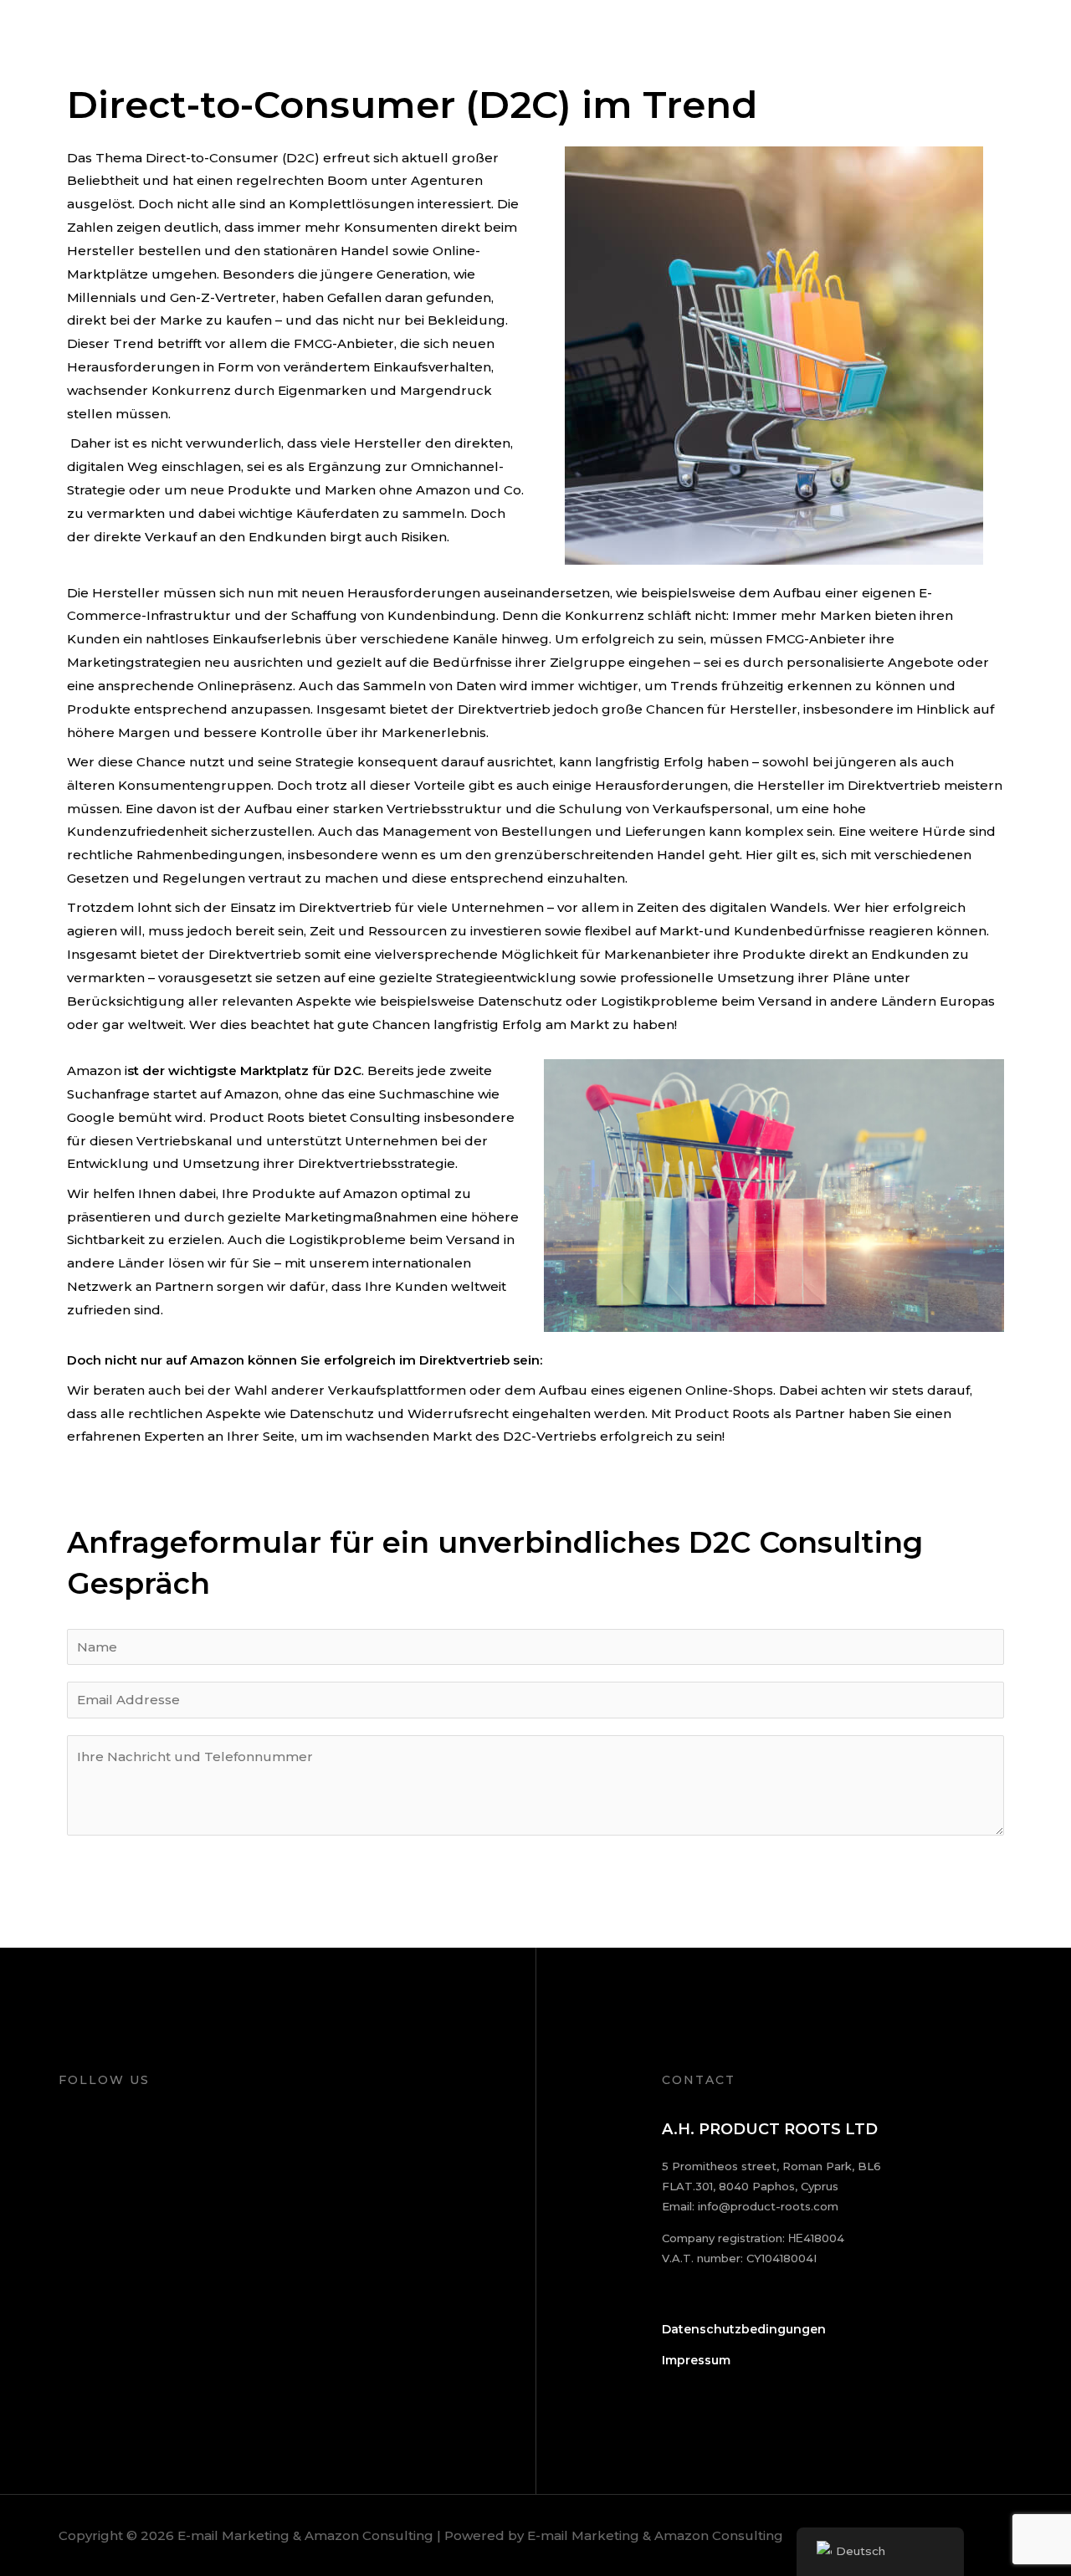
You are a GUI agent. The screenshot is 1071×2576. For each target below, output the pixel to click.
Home (594, 36)
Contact (1004, 36)
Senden (126, 1897)
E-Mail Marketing (761, 36)
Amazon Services (897, 36)
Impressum (696, 2360)
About (660, 36)
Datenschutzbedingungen (744, 2329)
